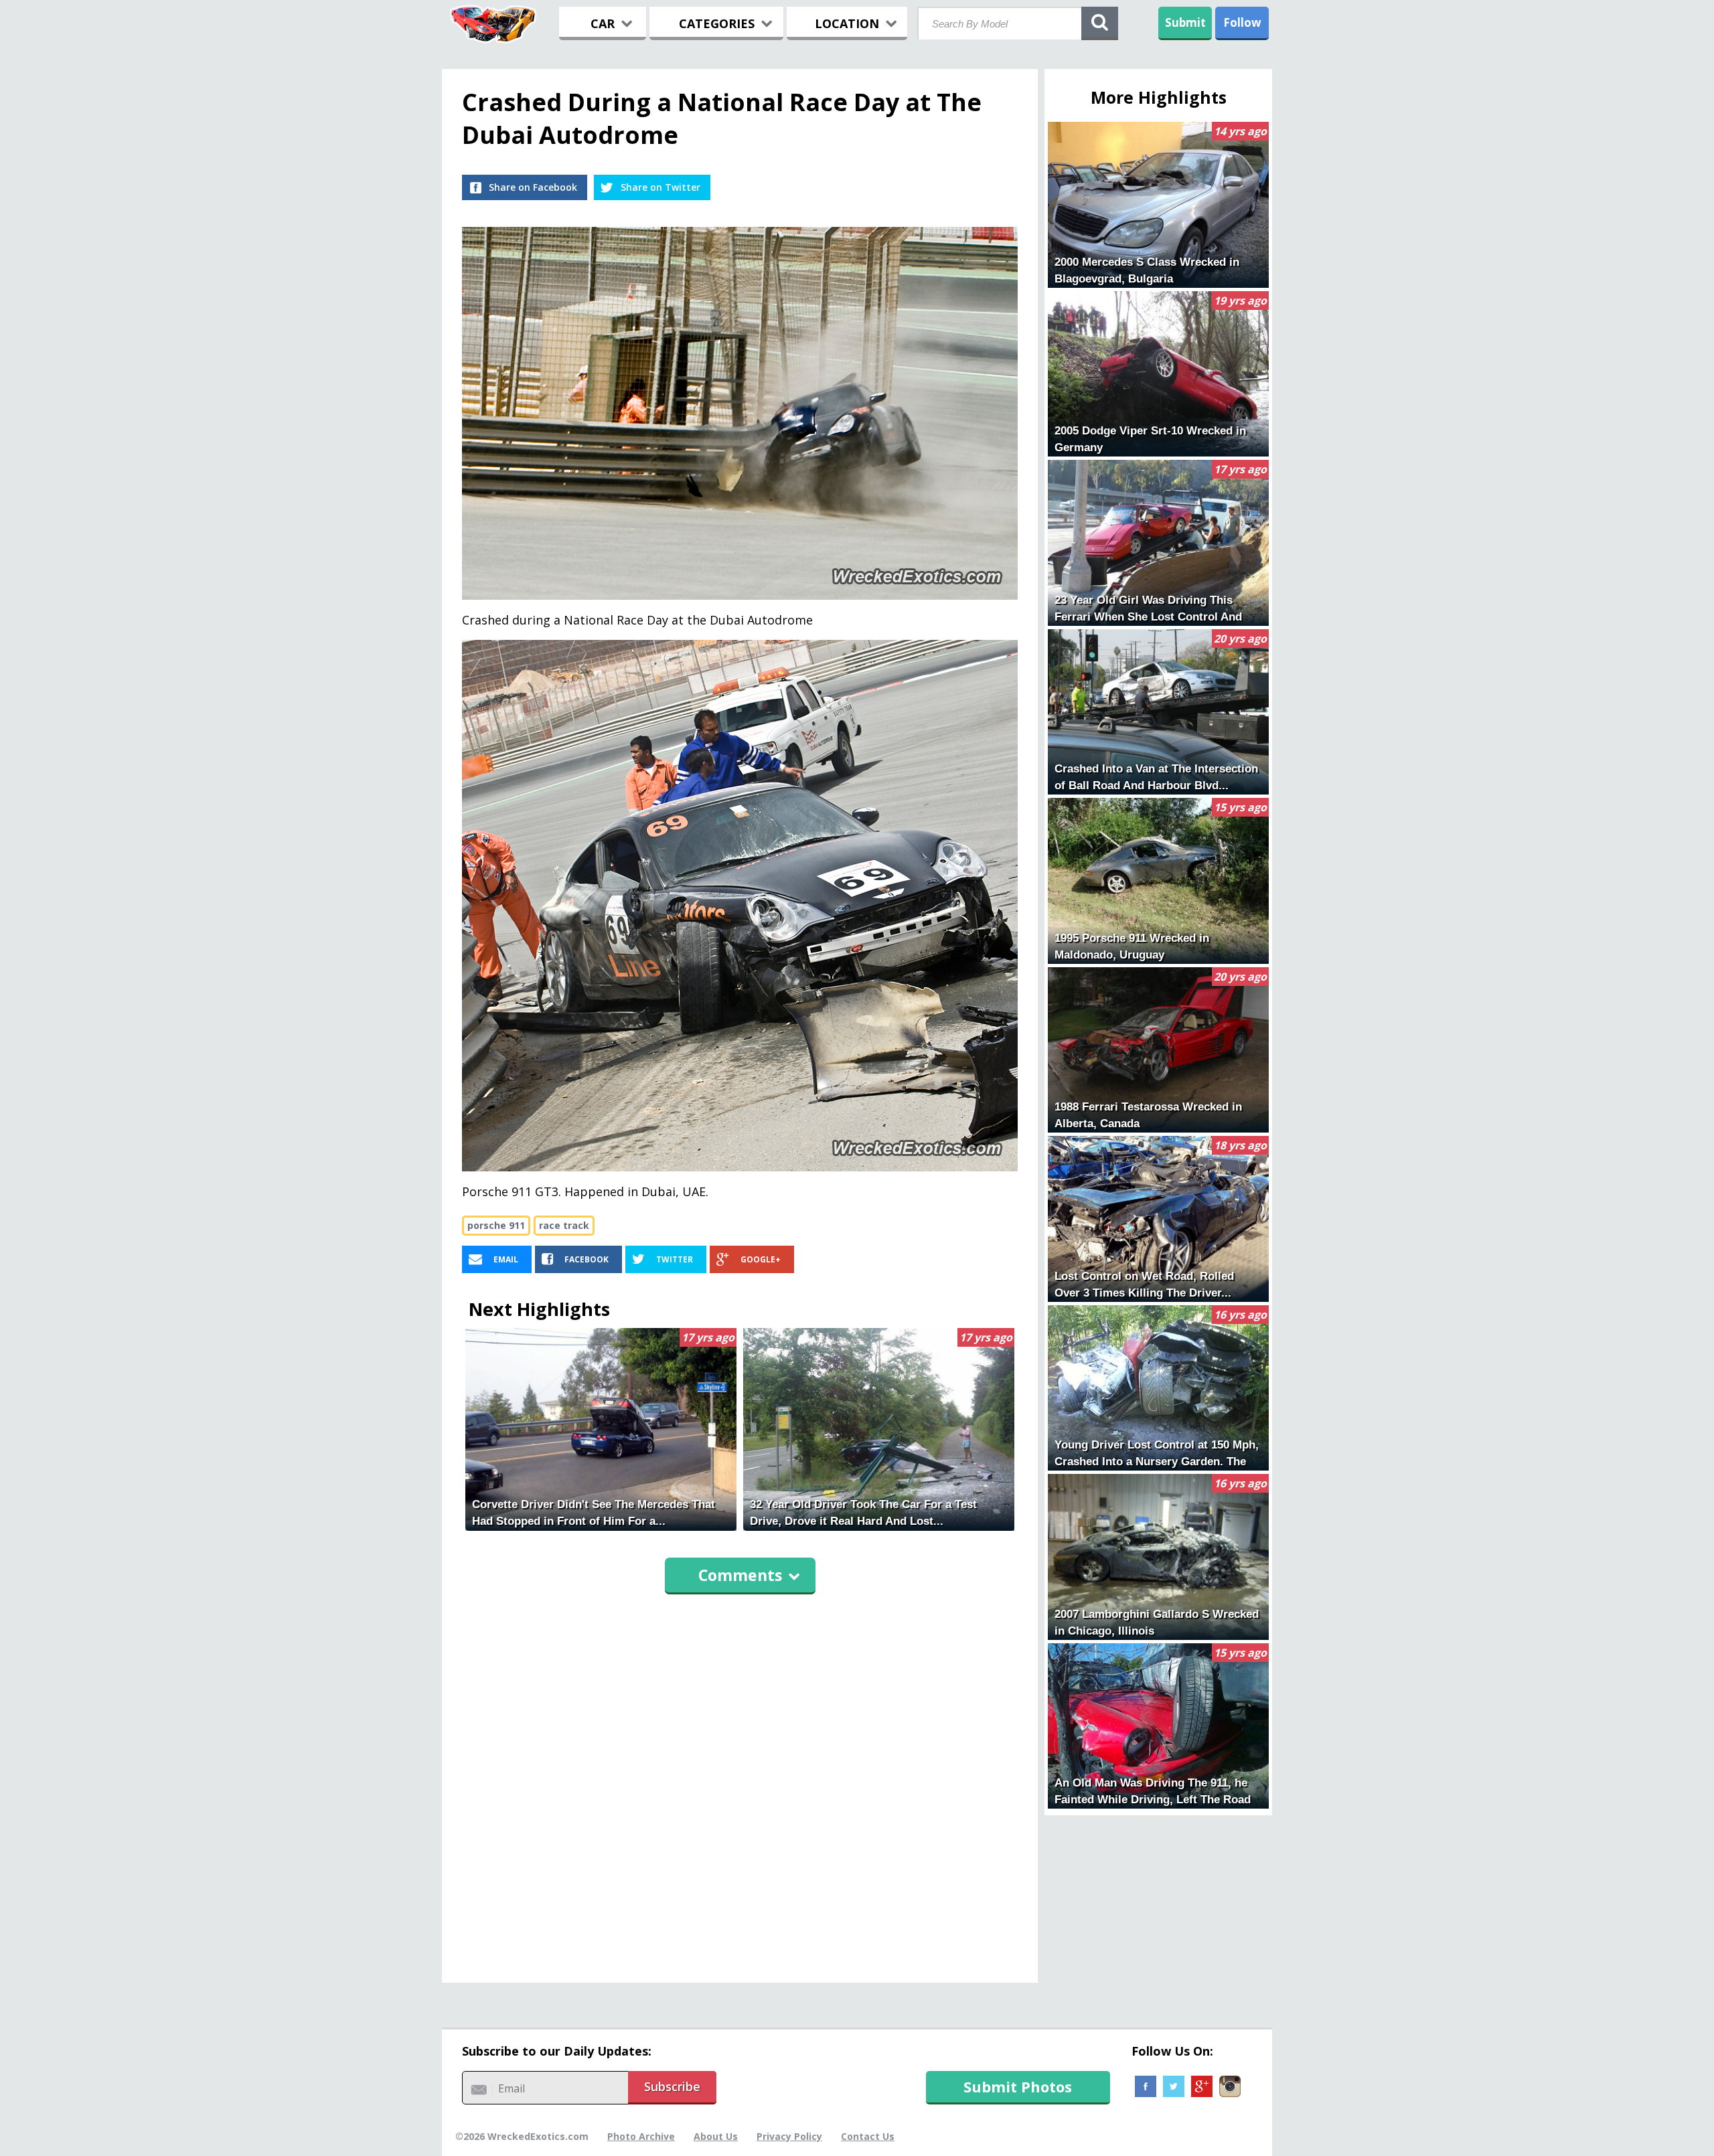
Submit (1185, 22)
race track (564, 1225)
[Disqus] (740, 1782)
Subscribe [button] (672, 2086)
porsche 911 (496, 1225)
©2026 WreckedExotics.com (522, 2136)
